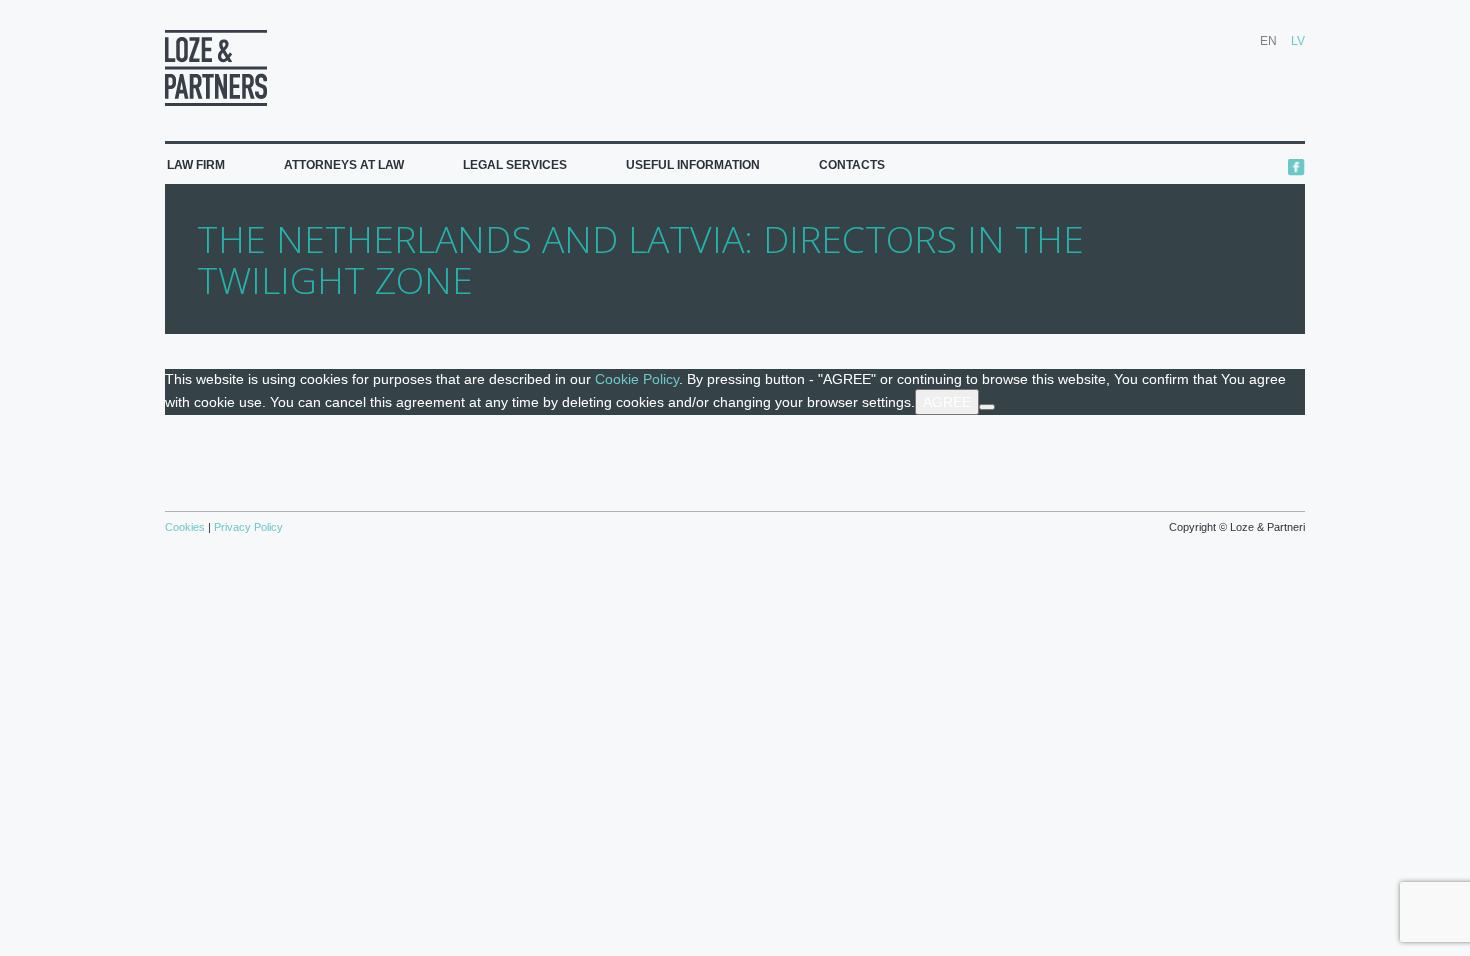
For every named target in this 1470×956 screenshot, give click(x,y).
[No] (987, 407)
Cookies (186, 527)
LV (1298, 41)
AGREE (947, 402)
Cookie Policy (637, 379)
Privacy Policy (247, 527)
